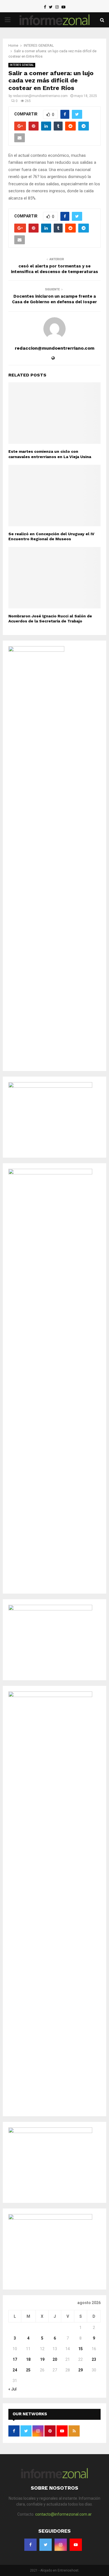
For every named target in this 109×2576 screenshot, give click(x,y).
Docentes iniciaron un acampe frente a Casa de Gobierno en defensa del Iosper (54, 299)
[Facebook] (45, 7)
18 (28, 2359)
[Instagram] (57, 7)
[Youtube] (63, 7)
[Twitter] (51, 7)
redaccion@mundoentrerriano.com (40, 96)
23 (94, 2359)
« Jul (12, 2389)
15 (80, 2349)
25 (28, 2370)
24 (15, 2370)
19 (42, 2359)
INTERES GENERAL (22, 65)
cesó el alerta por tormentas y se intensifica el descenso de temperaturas (54, 269)
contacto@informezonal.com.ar (63, 2514)
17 (15, 2359)
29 (80, 2370)
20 (55, 2359)
